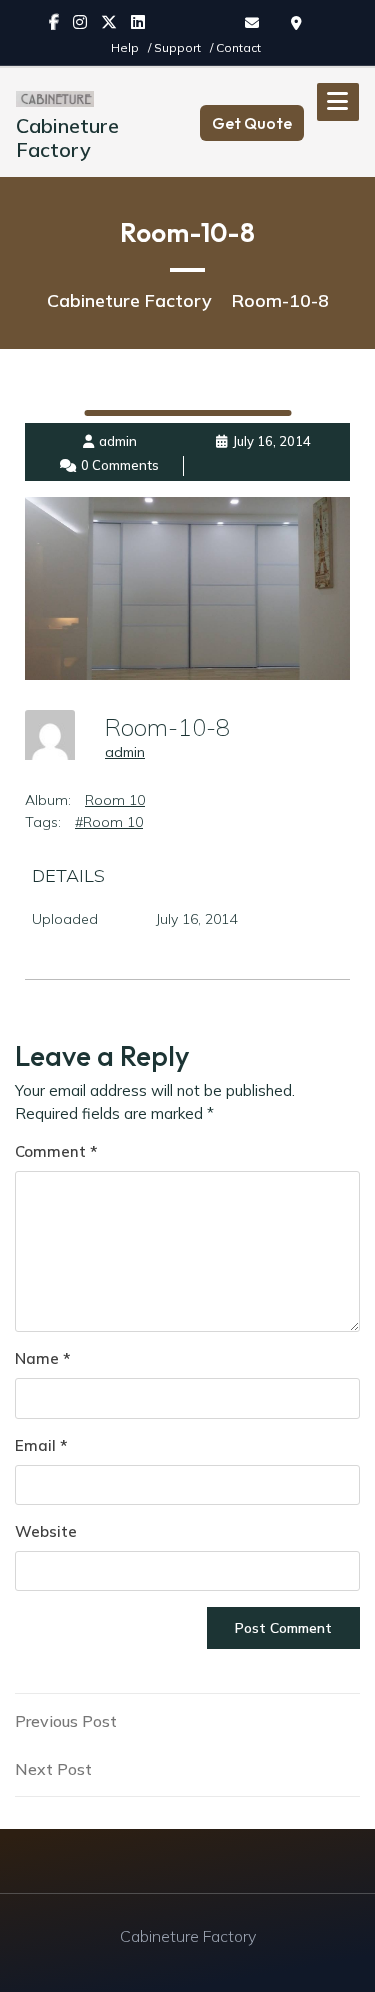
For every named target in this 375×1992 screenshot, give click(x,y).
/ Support (176, 47)
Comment (56, 1151)
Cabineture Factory (67, 137)
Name (42, 1358)
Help (126, 47)
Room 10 (115, 800)
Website (46, 1531)
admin (125, 752)
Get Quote (252, 123)
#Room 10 (109, 822)
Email (41, 1445)
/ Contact (235, 47)
